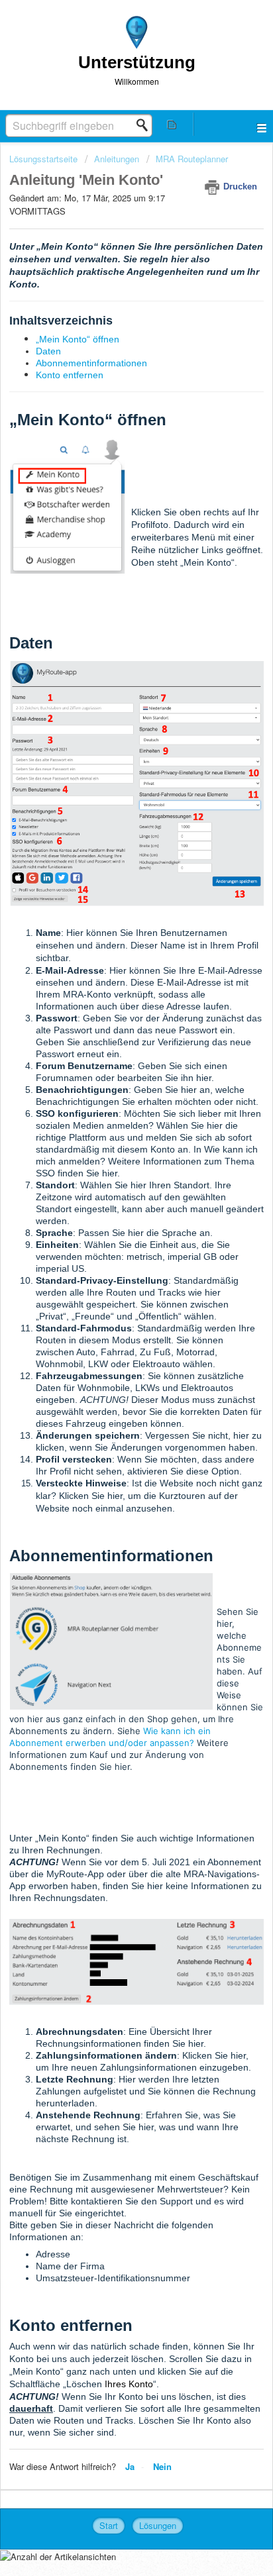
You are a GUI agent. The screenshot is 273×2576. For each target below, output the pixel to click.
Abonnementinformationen (91, 363)
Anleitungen (117, 159)
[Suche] (146, 125)
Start (109, 2525)
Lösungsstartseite (45, 159)
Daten (48, 351)
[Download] (112, 1316)
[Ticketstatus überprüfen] (172, 124)
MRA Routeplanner (192, 159)
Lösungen (158, 2525)
